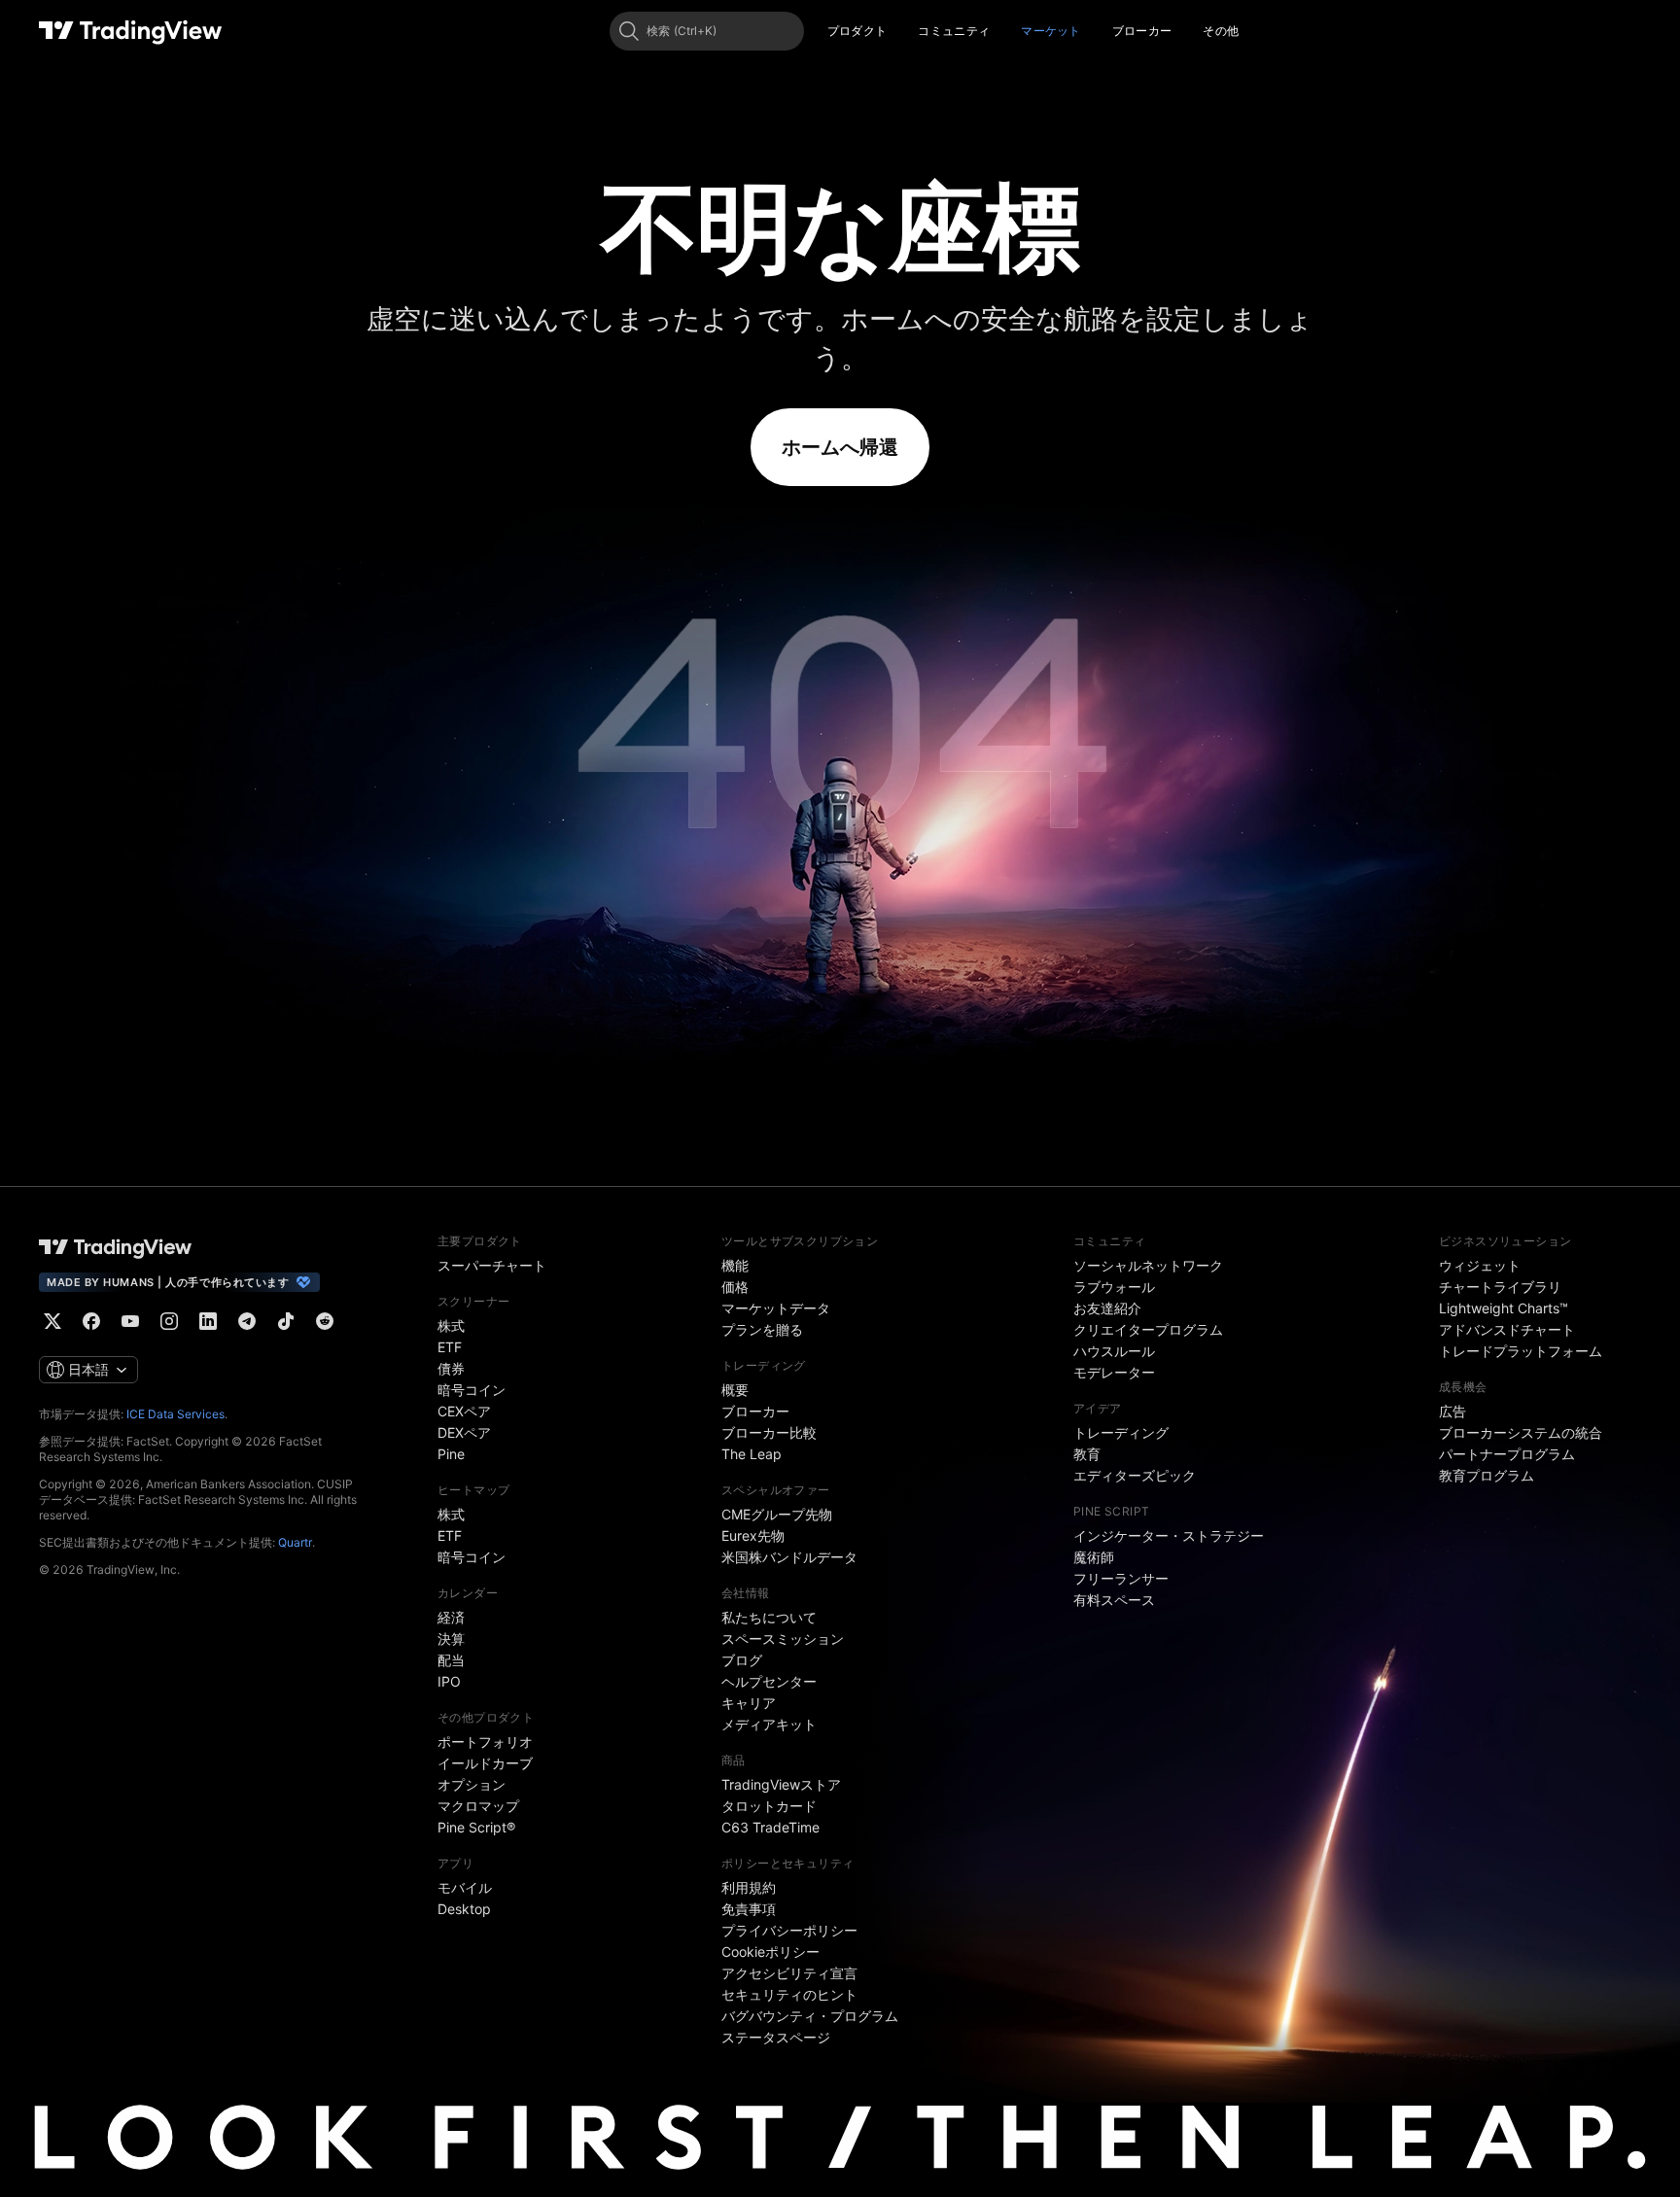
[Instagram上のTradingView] (169, 1321)
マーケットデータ (776, 1308)
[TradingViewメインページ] (116, 1247)
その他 (1221, 31)
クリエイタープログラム (1148, 1329)
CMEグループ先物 (777, 1514)
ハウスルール (1114, 1351)
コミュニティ (954, 31)
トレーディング (1121, 1432)
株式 (451, 1325)
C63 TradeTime (770, 1827)
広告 (1452, 1411)
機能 (735, 1265)
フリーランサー (1121, 1578)
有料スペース (1114, 1600)
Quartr (295, 1542)
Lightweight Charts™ (1504, 1308)
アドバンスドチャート (1507, 1329)
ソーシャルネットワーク (1148, 1265)
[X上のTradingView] (52, 1321)
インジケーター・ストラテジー (1169, 1535)
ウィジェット (1480, 1265)
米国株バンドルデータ (789, 1557)
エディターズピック (1135, 1475)
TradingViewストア (781, 1784)
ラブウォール (1114, 1287)
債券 (451, 1368)
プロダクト (857, 31)
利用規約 (749, 1887)
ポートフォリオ (485, 1742)
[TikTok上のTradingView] (286, 1321)
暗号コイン (472, 1390)
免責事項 (749, 1909)
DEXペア (464, 1432)
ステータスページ (776, 2037)
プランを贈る (762, 1329)
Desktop (464, 1909)
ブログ (742, 1660)
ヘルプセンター (769, 1681)
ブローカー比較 (769, 1432)
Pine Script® (476, 1827)
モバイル (465, 1887)
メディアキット (769, 1724)
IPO (449, 1681)
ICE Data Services (175, 1414)
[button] (901, 31)
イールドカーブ (485, 1763)
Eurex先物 (753, 1535)
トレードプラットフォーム (1521, 1351)
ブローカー (1142, 31)
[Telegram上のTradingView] (247, 1321)
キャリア (749, 1703)
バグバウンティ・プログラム (810, 2016)
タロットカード (769, 1806)
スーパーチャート (492, 1265)
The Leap (752, 1454)
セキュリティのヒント (789, 1994)
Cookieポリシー (770, 1952)
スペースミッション (783, 1639)
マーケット (1051, 31)
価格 (735, 1287)
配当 (451, 1660)
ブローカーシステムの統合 (1521, 1432)
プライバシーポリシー (789, 1930)
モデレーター (1114, 1372)
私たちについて (769, 1617)
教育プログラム (1487, 1475)
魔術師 (1094, 1557)
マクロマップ (478, 1806)
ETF (450, 1347)
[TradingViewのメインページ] (131, 31)
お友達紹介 (1107, 1308)
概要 (735, 1390)
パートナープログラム (1507, 1454)
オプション (472, 1784)
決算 (451, 1639)
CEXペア (464, 1411)
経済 (451, 1617)
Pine (451, 1454)
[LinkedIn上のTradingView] (208, 1321)
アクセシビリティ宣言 (789, 1973)
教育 (1087, 1454)
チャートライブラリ (1500, 1287)
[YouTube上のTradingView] (130, 1321)
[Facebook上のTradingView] (91, 1321)
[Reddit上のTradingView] (325, 1321)
